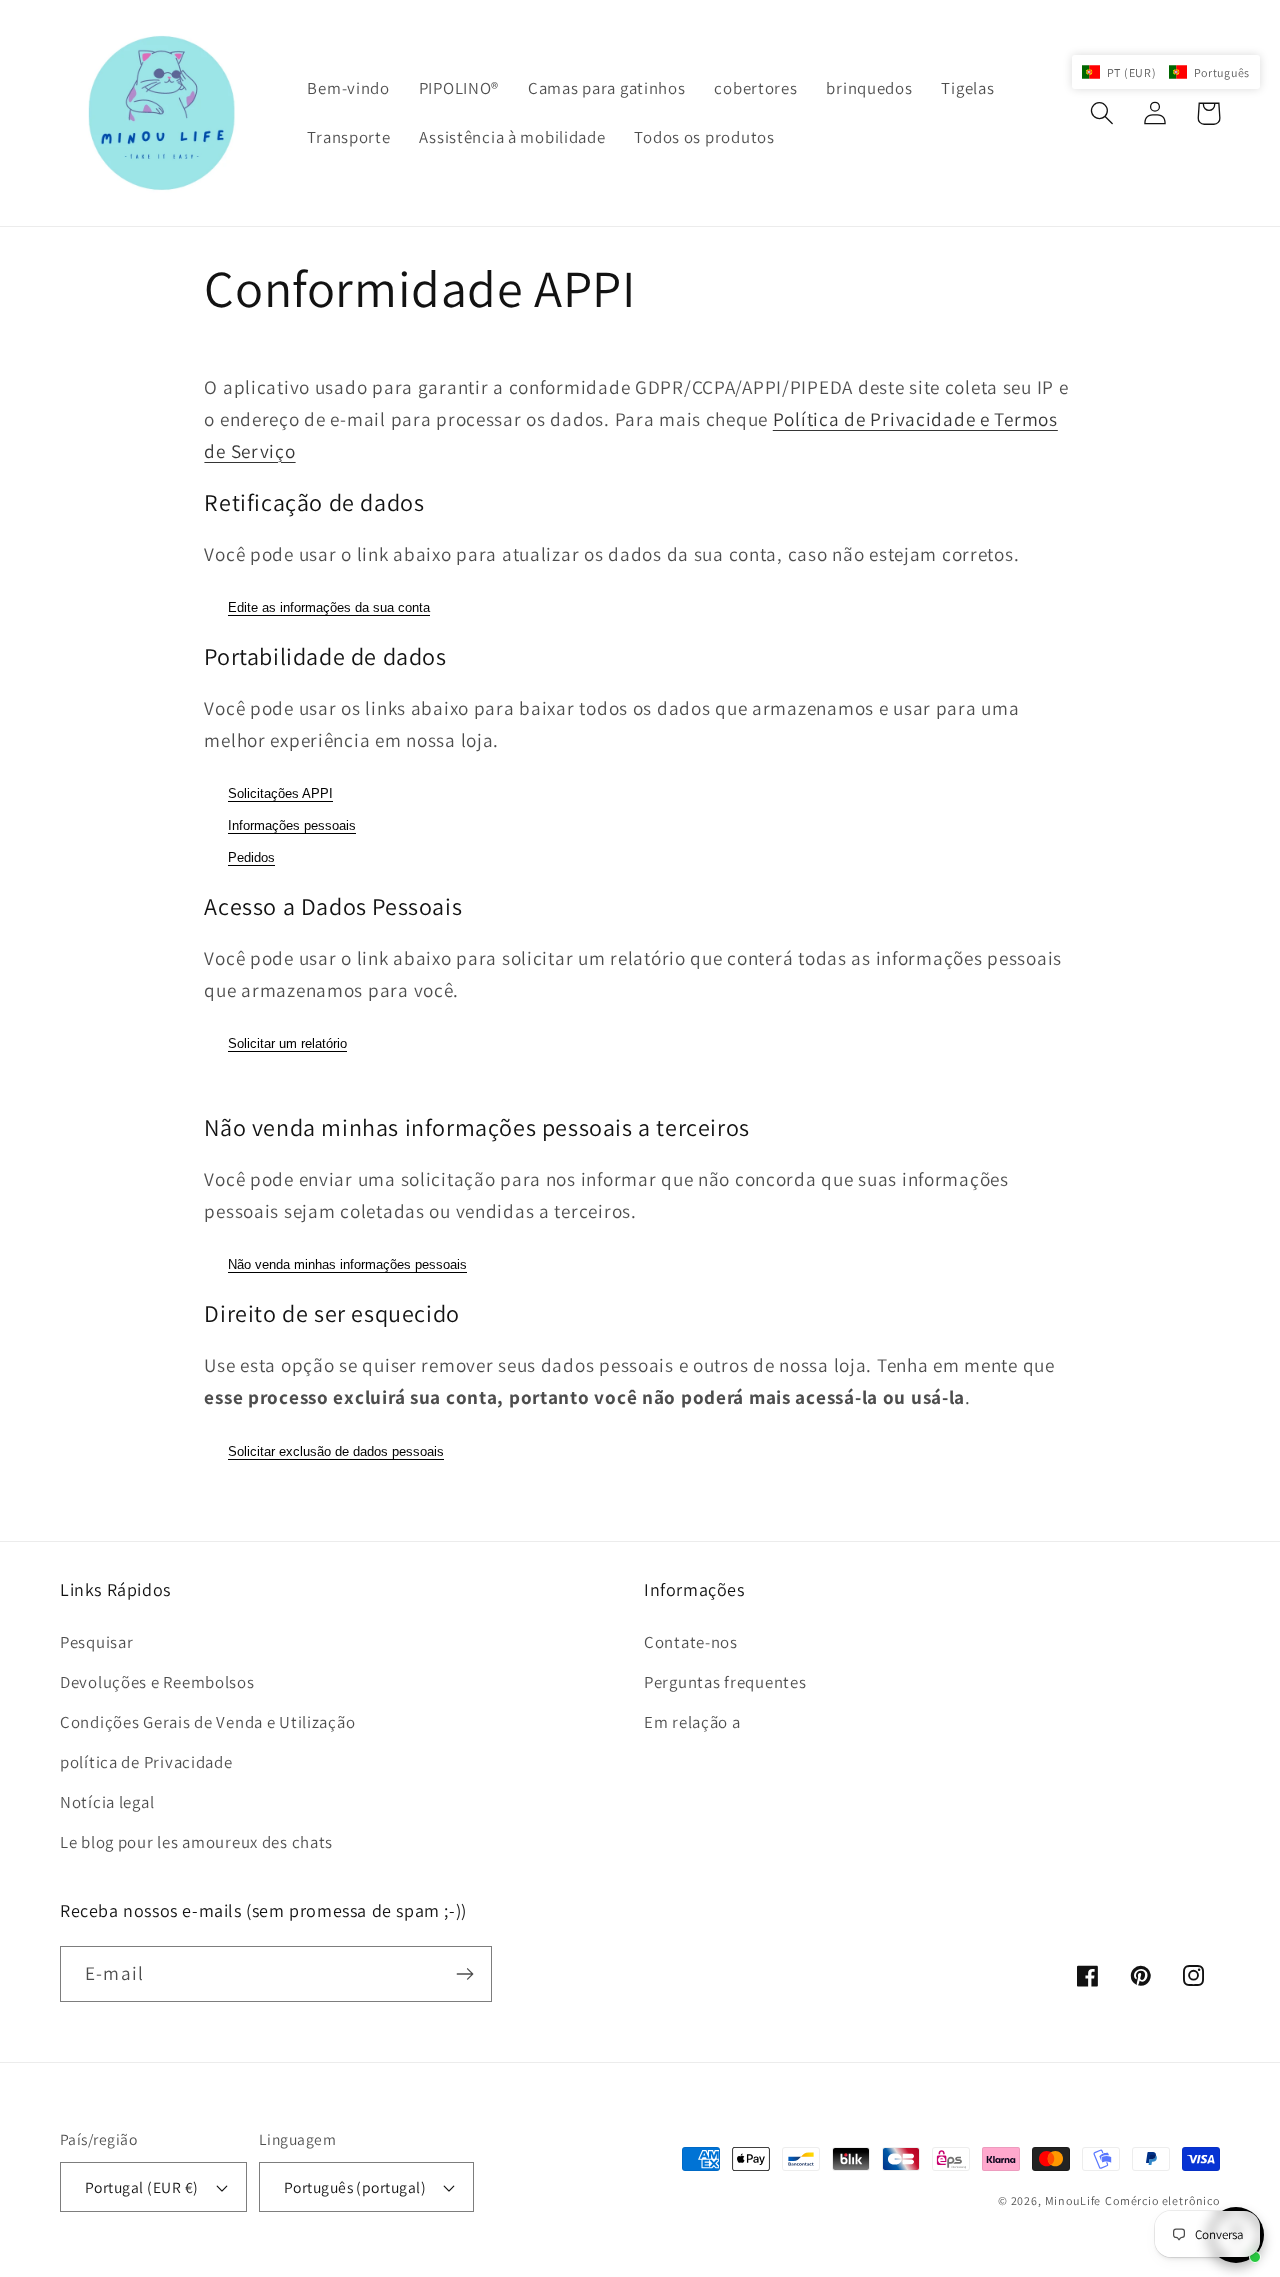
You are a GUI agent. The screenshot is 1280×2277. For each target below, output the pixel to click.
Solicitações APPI (280, 793)
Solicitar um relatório (287, 1043)
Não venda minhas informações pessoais (347, 1264)
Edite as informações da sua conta (329, 607)
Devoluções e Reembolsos (157, 1682)
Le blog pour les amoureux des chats (196, 1842)
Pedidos (251, 857)
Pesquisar (96, 1642)
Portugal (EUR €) (142, 2187)
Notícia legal (107, 1802)
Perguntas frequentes (725, 1682)
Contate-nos (691, 1642)
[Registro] (464, 1974)
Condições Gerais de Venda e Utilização (207, 1722)
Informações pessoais (292, 825)
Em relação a (692, 1722)
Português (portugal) (355, 2187)
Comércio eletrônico (1162, 2200)
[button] (1102, 113)
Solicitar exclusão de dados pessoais (336, 1451)
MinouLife (1073, 2200)
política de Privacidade (146, 1762)
